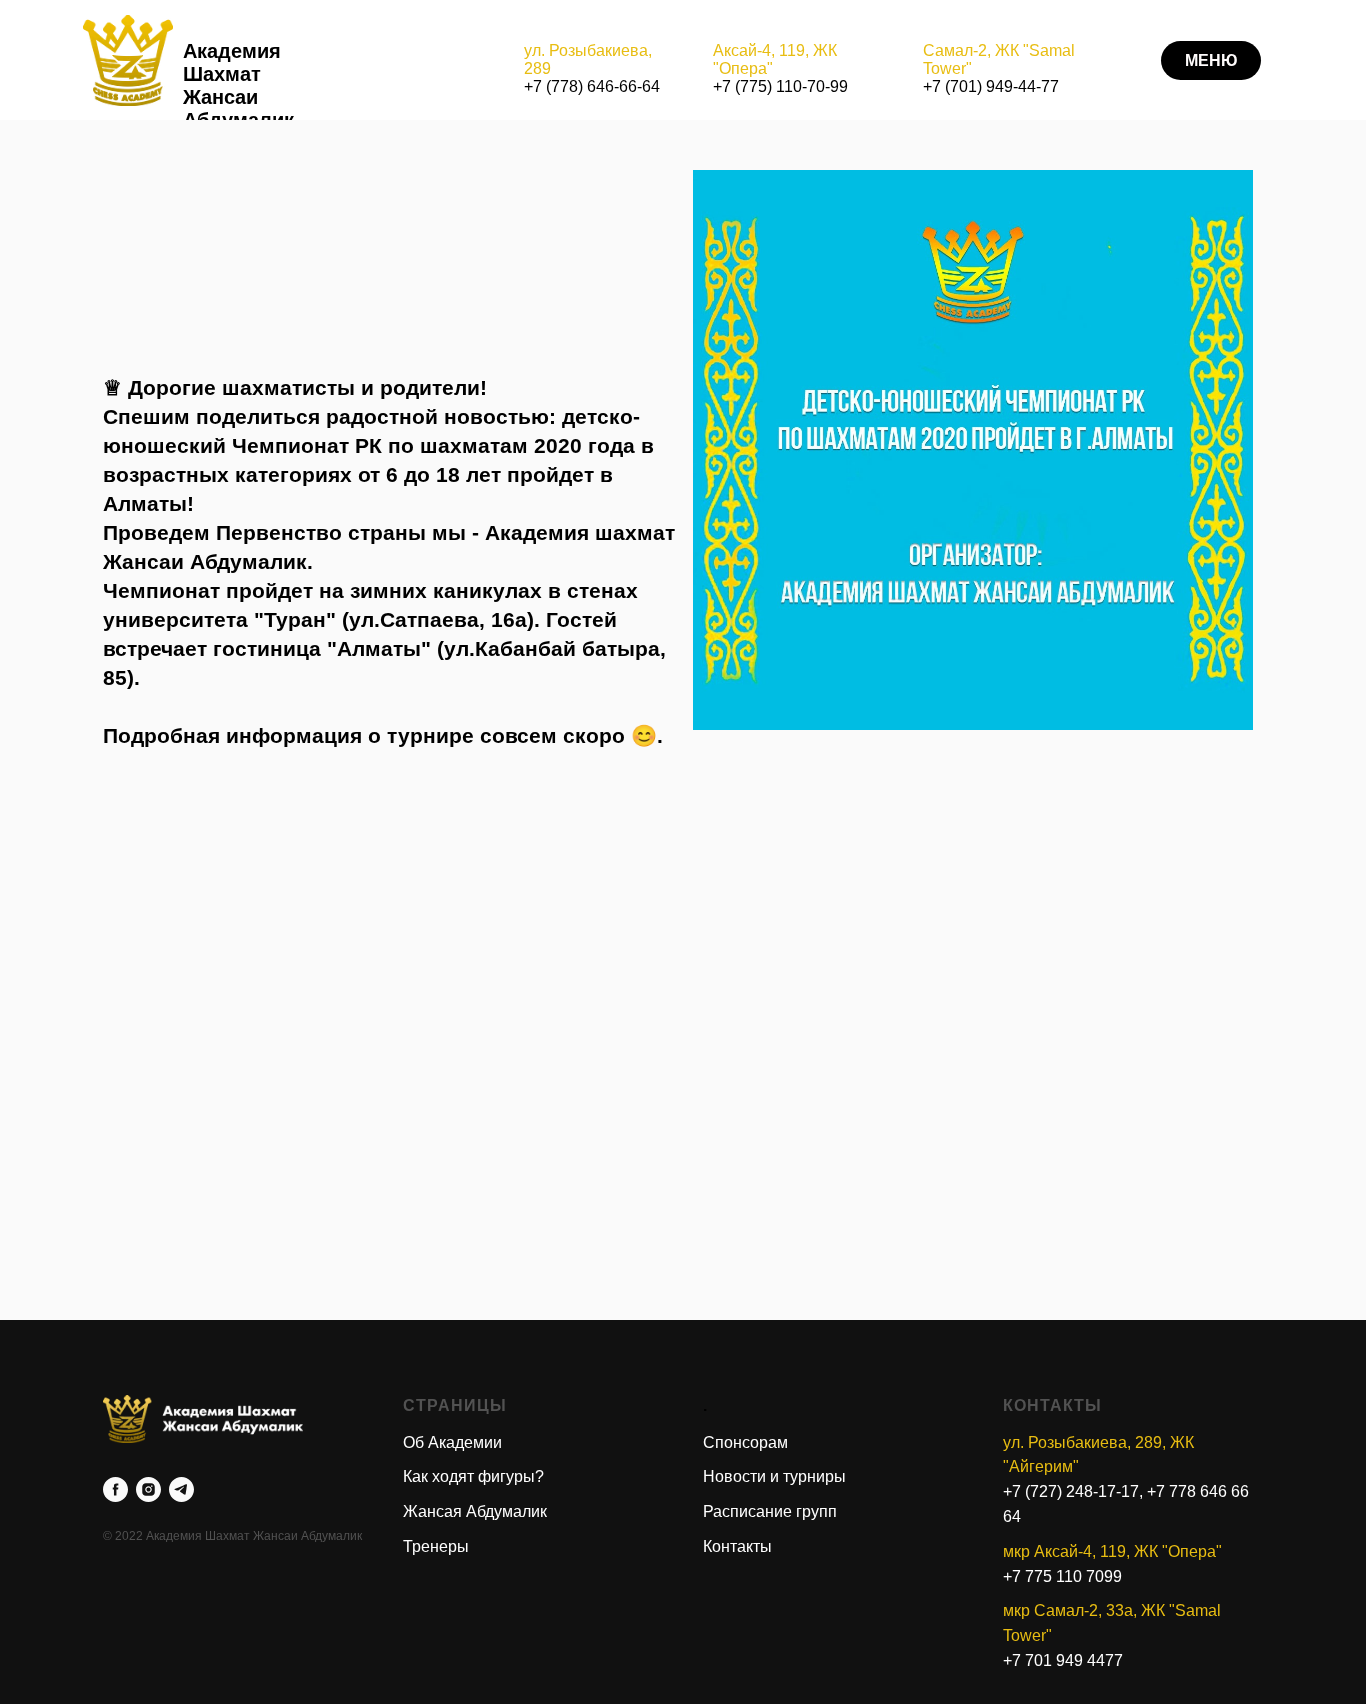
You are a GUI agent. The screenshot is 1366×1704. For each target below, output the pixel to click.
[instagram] (148, 1489)
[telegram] (181, 1489)
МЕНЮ (1211, 60)
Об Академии (452, 1442)
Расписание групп (770, 1511)
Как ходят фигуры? (473, 1476)
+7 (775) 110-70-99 (780, 86)
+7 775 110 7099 (1062, 1576)
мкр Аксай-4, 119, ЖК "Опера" (1112, 1551)
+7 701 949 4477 (1063, 1660)
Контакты (737, 1546)
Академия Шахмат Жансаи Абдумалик (238, 85)
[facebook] (115, 1489)
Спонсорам (745, 1442)
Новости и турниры (774, 1476)
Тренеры (436, 1546)
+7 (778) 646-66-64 (592, 86)
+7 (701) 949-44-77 (991, 86)
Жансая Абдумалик (475, 1511)
